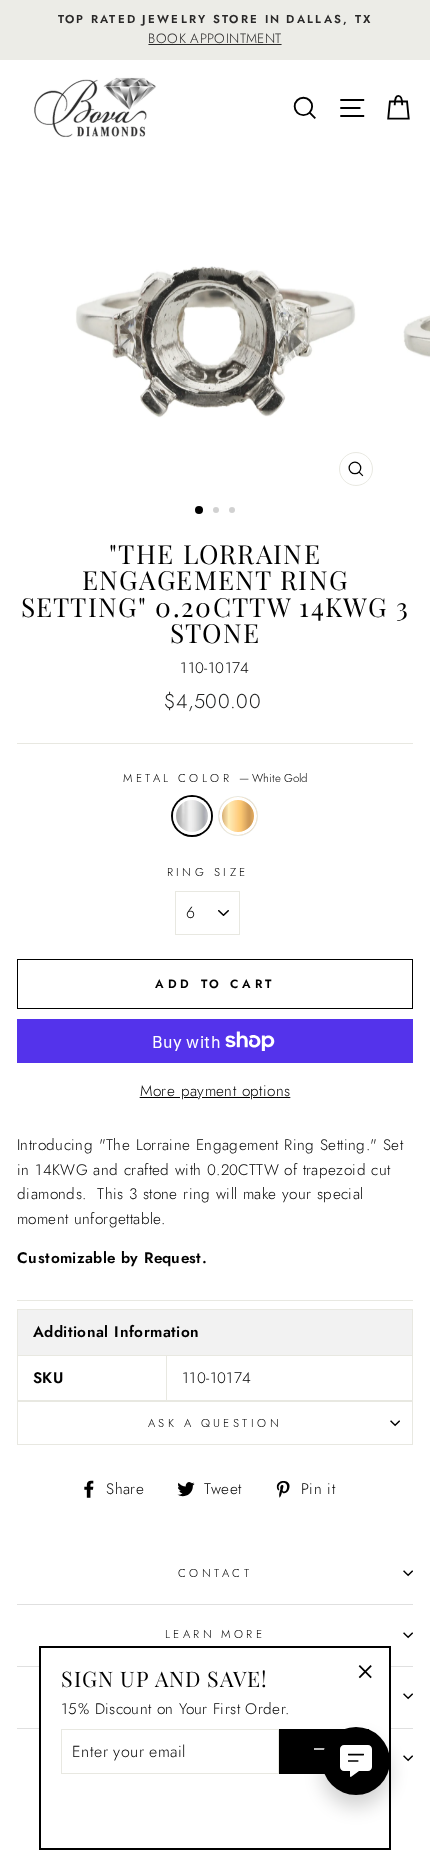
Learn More (215, 1634)
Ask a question (215, 1423)
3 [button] (234, 512)
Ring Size (208, 872)
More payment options (215, 1091)
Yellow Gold (238, 816)
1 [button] (200, 511)
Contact (215, 1573)
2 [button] (218, 512)
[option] (215, 30)
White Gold (192, 816)
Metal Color (214, 778)
